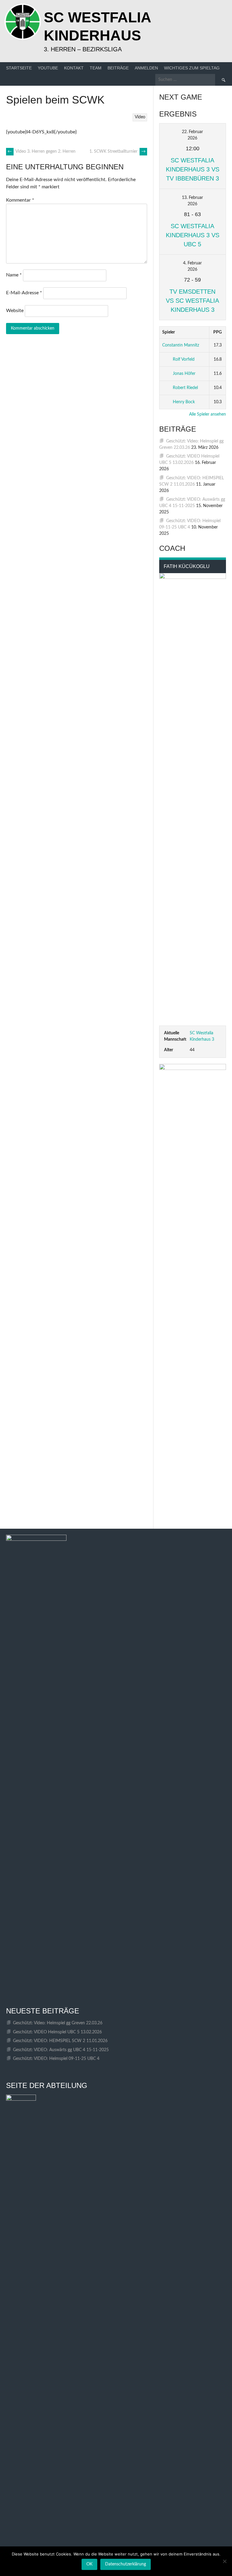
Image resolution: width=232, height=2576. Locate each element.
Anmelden (146, 68)
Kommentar (20, 200)
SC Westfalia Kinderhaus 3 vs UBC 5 (193, 235)
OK (89, 2564)
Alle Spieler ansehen (208, 414)
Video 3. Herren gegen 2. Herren (42, 152)
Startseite (19, 68)
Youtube (48, 68)
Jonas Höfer (184, 374)
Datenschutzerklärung (126, 2564)
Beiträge (118, 68)
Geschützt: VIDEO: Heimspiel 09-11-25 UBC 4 (56, 2059)
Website (15, 311)
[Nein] (224, 2561)
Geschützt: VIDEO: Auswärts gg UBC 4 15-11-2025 (61, 2050)
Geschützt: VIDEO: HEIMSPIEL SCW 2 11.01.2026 (60, 2041)
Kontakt (74, 68)
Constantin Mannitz (181, 345)
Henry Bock (184, 402)
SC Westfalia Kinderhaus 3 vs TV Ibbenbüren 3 (193, 169)
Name (14, 275)
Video (140, 117)
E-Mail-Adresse (24, 293)
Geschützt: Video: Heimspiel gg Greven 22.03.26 (58, 2023)
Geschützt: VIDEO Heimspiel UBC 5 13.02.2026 (57, 2032)
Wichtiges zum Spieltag (192, 68)
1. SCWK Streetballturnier (118, 152)
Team (96, 68)
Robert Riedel (185, 388)
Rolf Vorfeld (184, 359)
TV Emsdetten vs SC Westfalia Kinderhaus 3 (192, 301)
